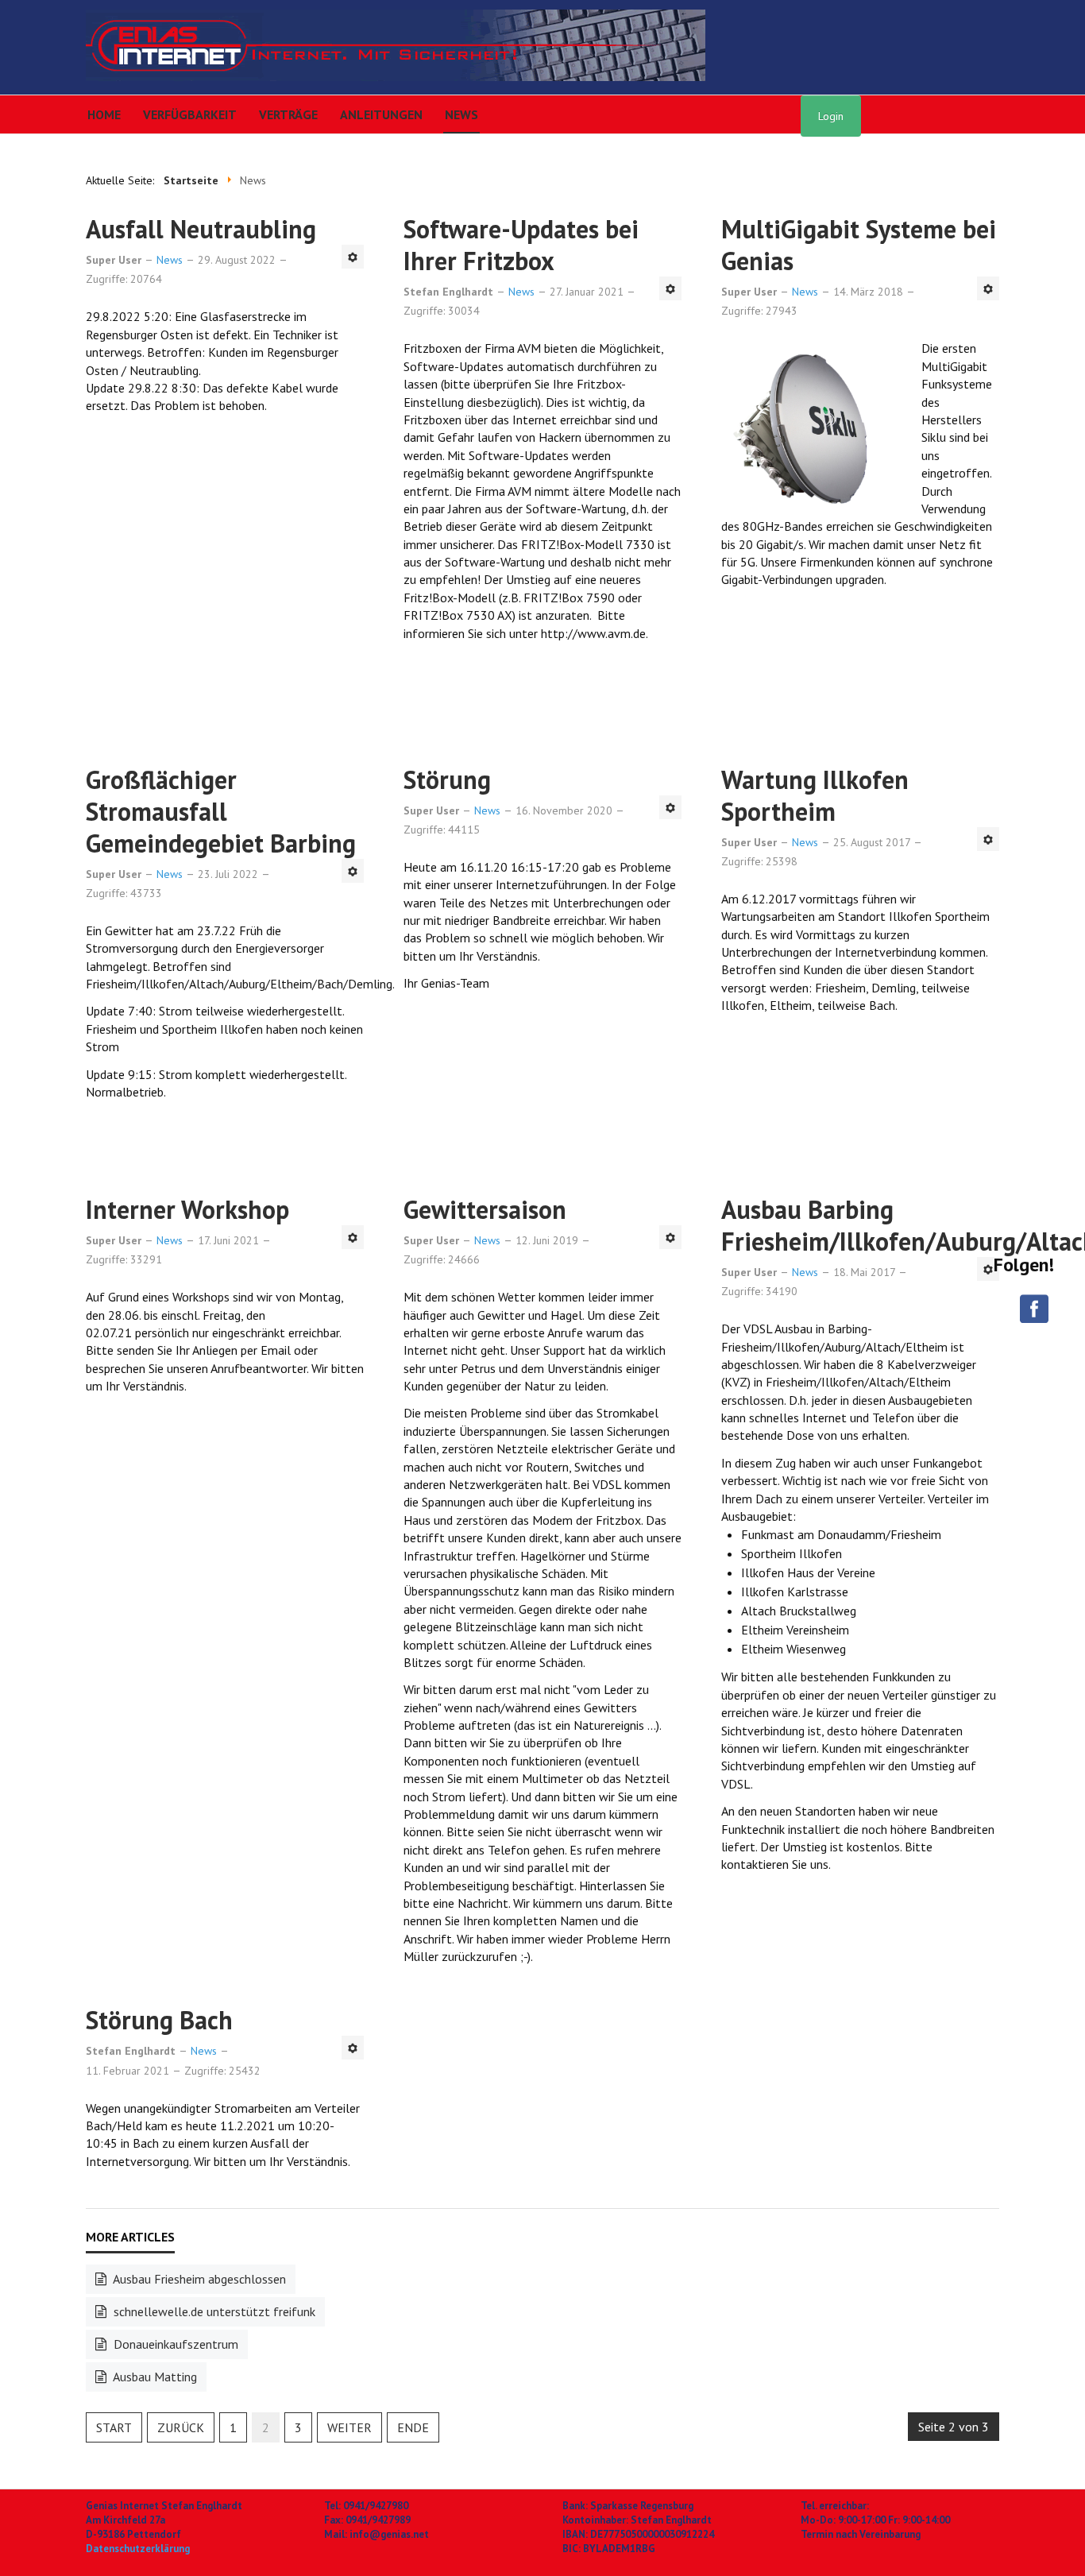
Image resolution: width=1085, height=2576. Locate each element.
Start (114, 2427)
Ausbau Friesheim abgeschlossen (198, 2279)
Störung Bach (159, 2020)
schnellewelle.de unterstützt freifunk (213, 2311)
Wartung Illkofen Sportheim (815, 795)
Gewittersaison (485, 1209)
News (461, 114)
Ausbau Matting (154, 2377)
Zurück (181, 2427)
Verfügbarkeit (190, 114)
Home (104, 114)
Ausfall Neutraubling (201, 229)
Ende (413, 2427)
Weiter (349, 2427)
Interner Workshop (187, 1209)
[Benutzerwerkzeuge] (353, 257)
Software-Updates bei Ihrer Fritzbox (521, 245)
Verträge (288, 114)
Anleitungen (381, 114)
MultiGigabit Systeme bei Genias (859, 245)
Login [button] (831, 116)
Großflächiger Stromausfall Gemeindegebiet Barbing (221, 811)
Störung (447, 779)
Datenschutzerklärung (138, 2549)
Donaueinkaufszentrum (174, 2344)
